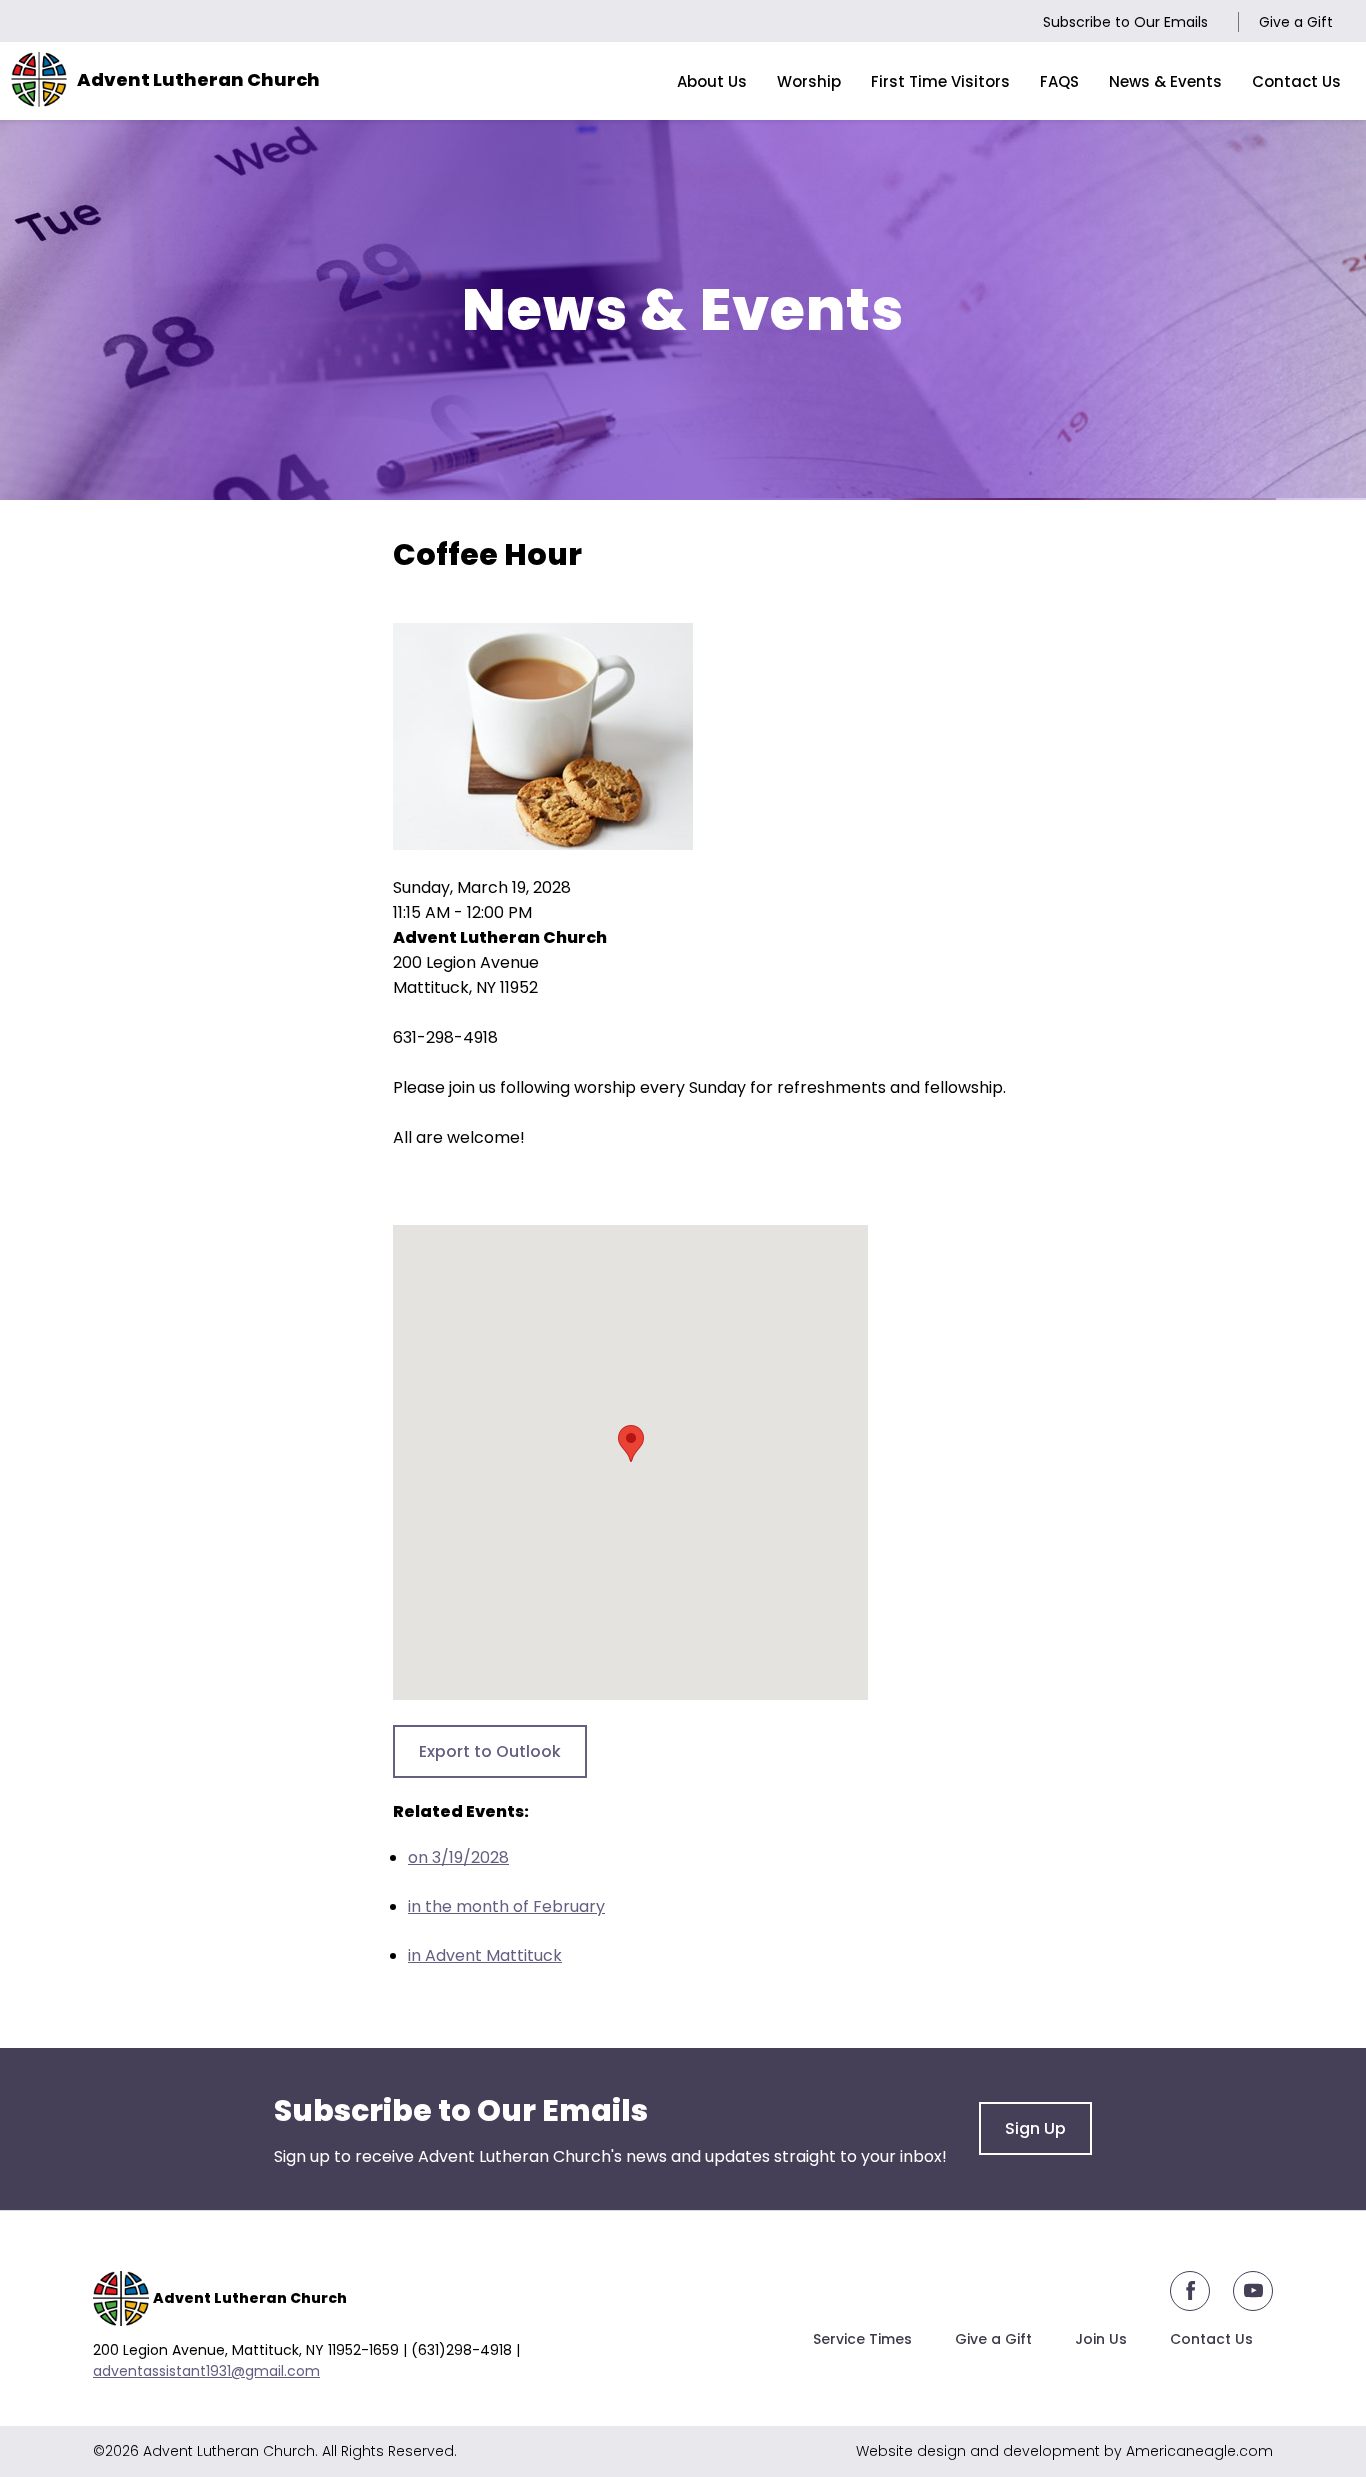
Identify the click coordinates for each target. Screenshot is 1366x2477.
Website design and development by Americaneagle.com (1064, 2451)
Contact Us (1211, 2339)
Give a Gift (1296, 22)
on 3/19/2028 (458, 1857)
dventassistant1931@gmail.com (211, 2371)
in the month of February (506, 1906)
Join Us (1101, 2339)
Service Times (862, 2339)
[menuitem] (712, 81)
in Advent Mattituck (485, 1955)
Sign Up (1035, 2128)
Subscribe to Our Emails (1125, 22)
